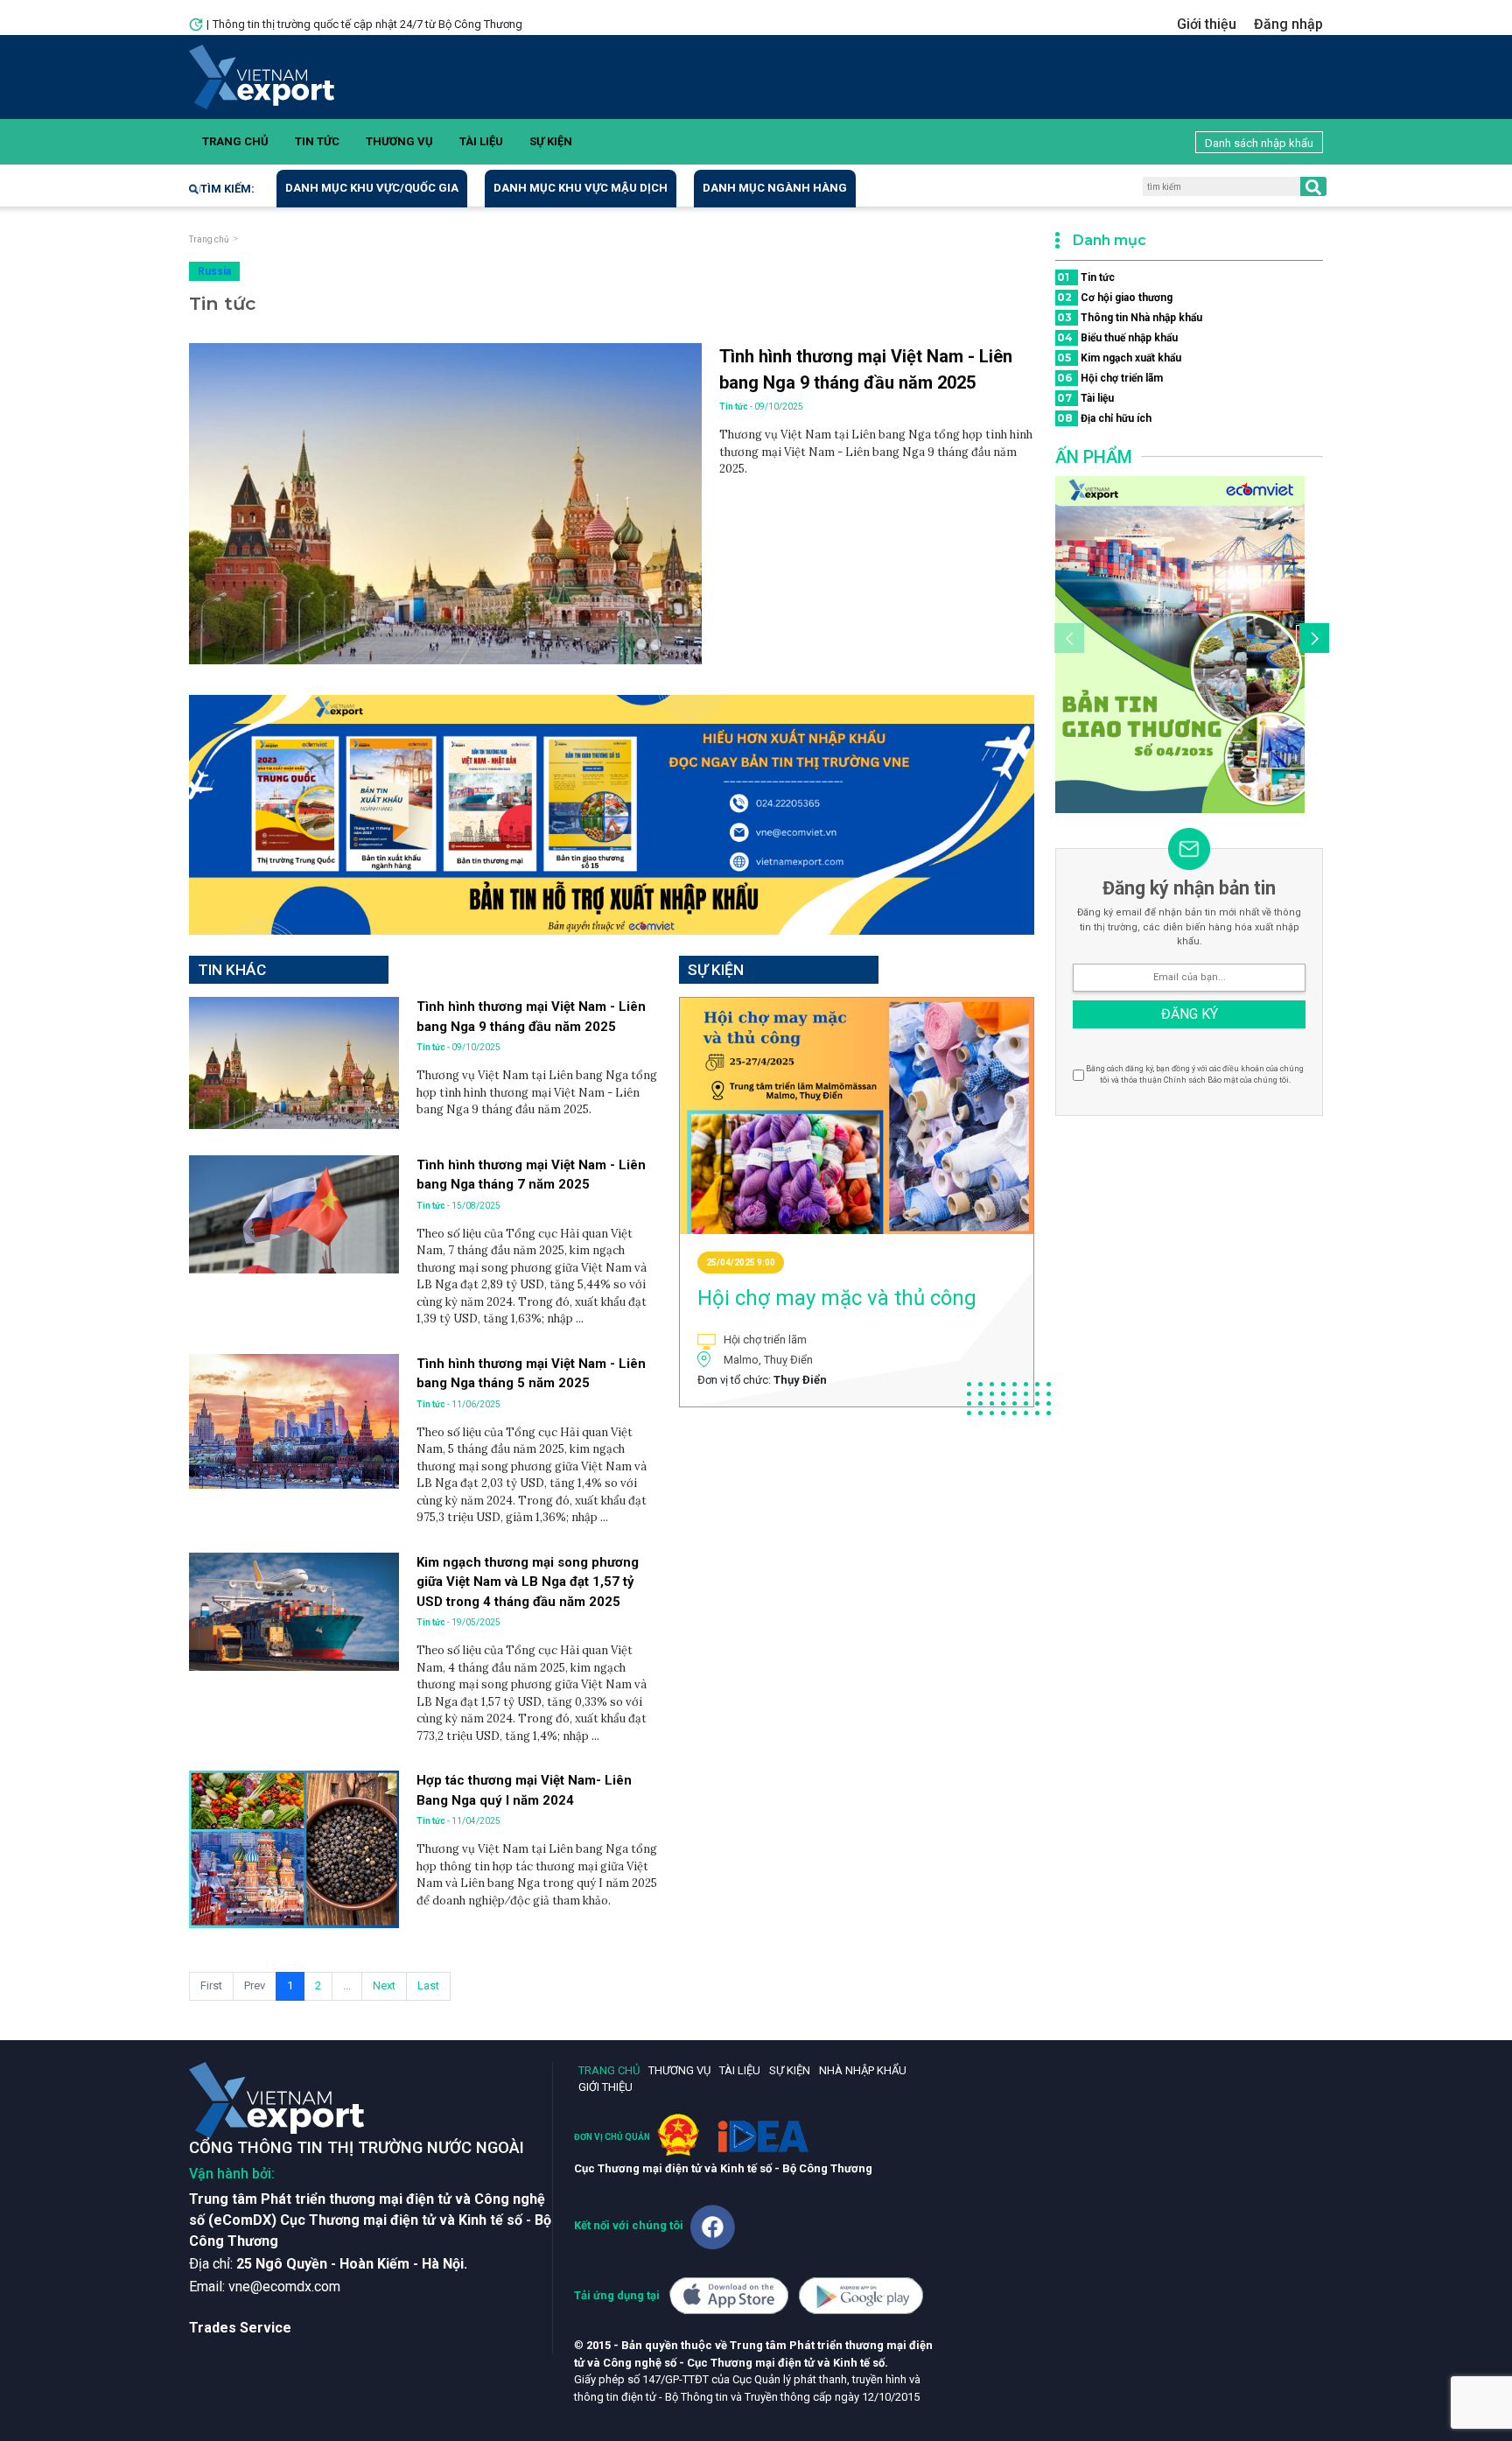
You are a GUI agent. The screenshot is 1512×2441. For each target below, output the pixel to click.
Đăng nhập (1288, 24)
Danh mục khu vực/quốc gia (372, 188)
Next (384, 1985)
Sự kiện (551, 141)
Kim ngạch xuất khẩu (1119, 358)
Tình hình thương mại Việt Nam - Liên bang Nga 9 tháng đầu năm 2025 (866, 369)
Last (428, 1985)
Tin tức (317, 141)
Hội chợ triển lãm (1110, 378)
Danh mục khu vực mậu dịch (581, 188)
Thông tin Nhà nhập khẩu (1130, 317)
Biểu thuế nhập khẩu (1117, 337)
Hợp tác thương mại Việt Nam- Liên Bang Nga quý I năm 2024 (524, 1790)
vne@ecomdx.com (284, 2287)
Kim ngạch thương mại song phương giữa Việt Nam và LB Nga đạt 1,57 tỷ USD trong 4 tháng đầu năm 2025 (528, 1582)
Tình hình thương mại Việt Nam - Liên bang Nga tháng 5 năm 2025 (531, 1374)
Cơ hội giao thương (1115, 297)
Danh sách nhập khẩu (1259, 143)
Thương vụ (399, 141)
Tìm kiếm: (227, 189)
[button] (1312, 641)
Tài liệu (481, 141)
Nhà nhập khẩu (863, 2070)
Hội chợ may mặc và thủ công (837, 1298)
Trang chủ (235, 141)
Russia (214, 271)
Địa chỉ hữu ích (1104, 418)
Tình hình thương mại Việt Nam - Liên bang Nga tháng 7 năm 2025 (531, 1175)
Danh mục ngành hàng (775, 188)
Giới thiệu (1207, 24)
